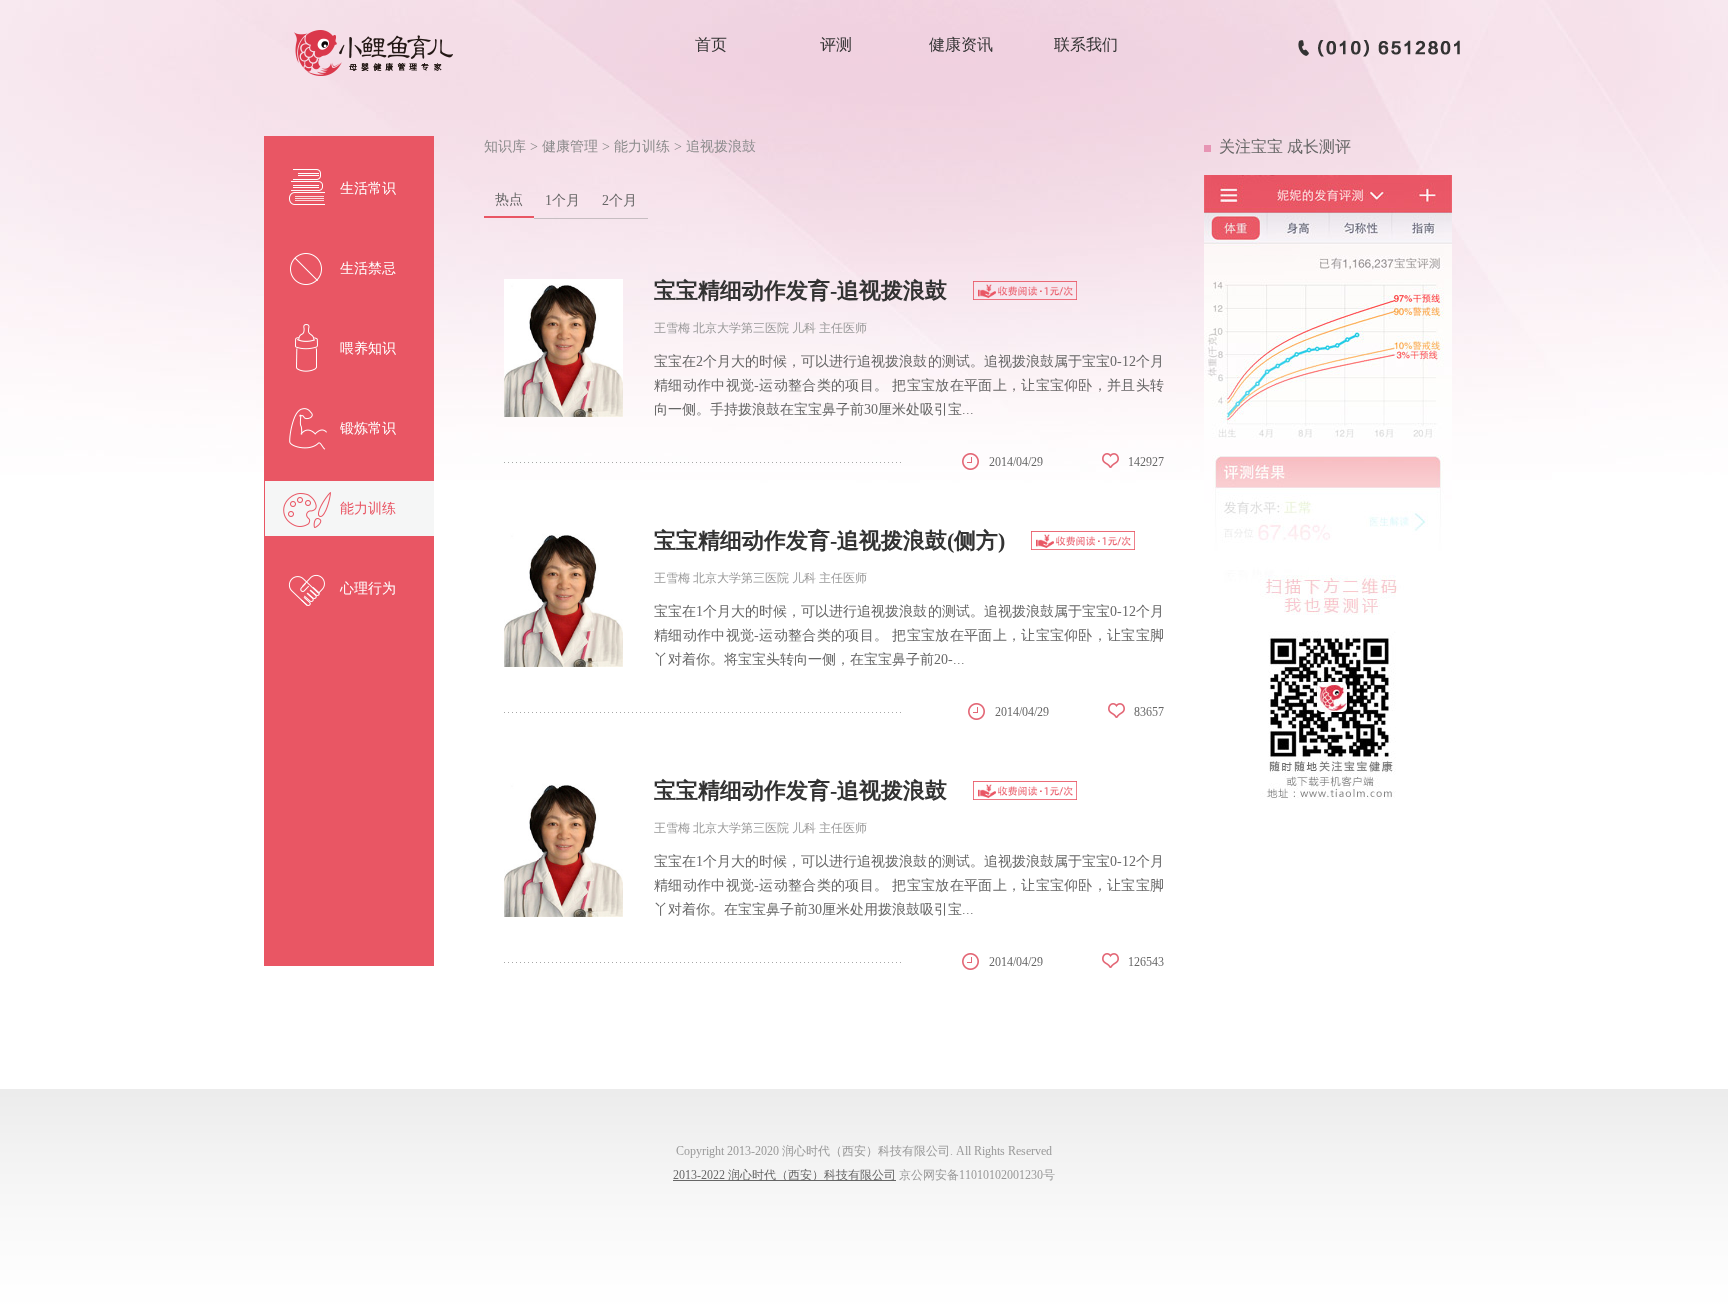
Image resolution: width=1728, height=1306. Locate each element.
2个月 (619, 200)
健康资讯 (961, 44)
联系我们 (1086, 44)
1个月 (562, 200)
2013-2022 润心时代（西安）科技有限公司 (784, 1175)
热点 (509, 199)
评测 (836, 44)
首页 (711, 44)
